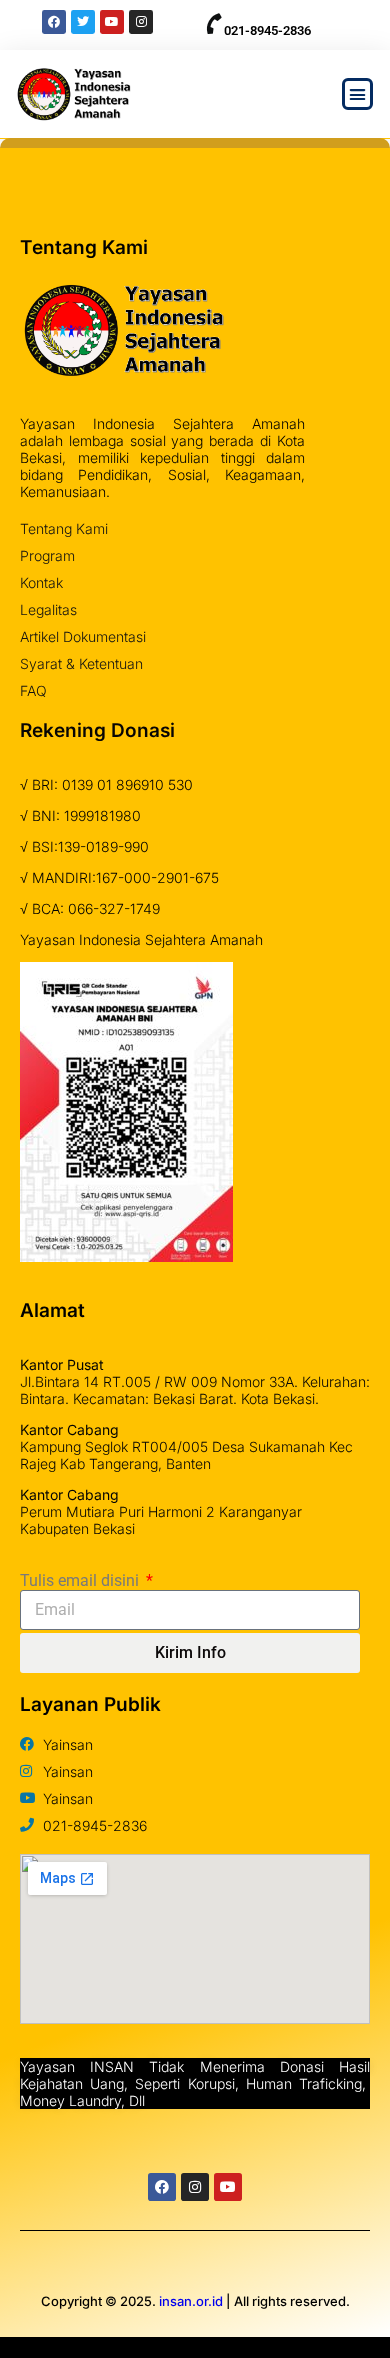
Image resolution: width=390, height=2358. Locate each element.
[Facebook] (162, 2187)
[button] (358, 94)
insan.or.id (191, 2301)
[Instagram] (195, 2187)
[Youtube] (228, 2187)
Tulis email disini (81, 1580)
